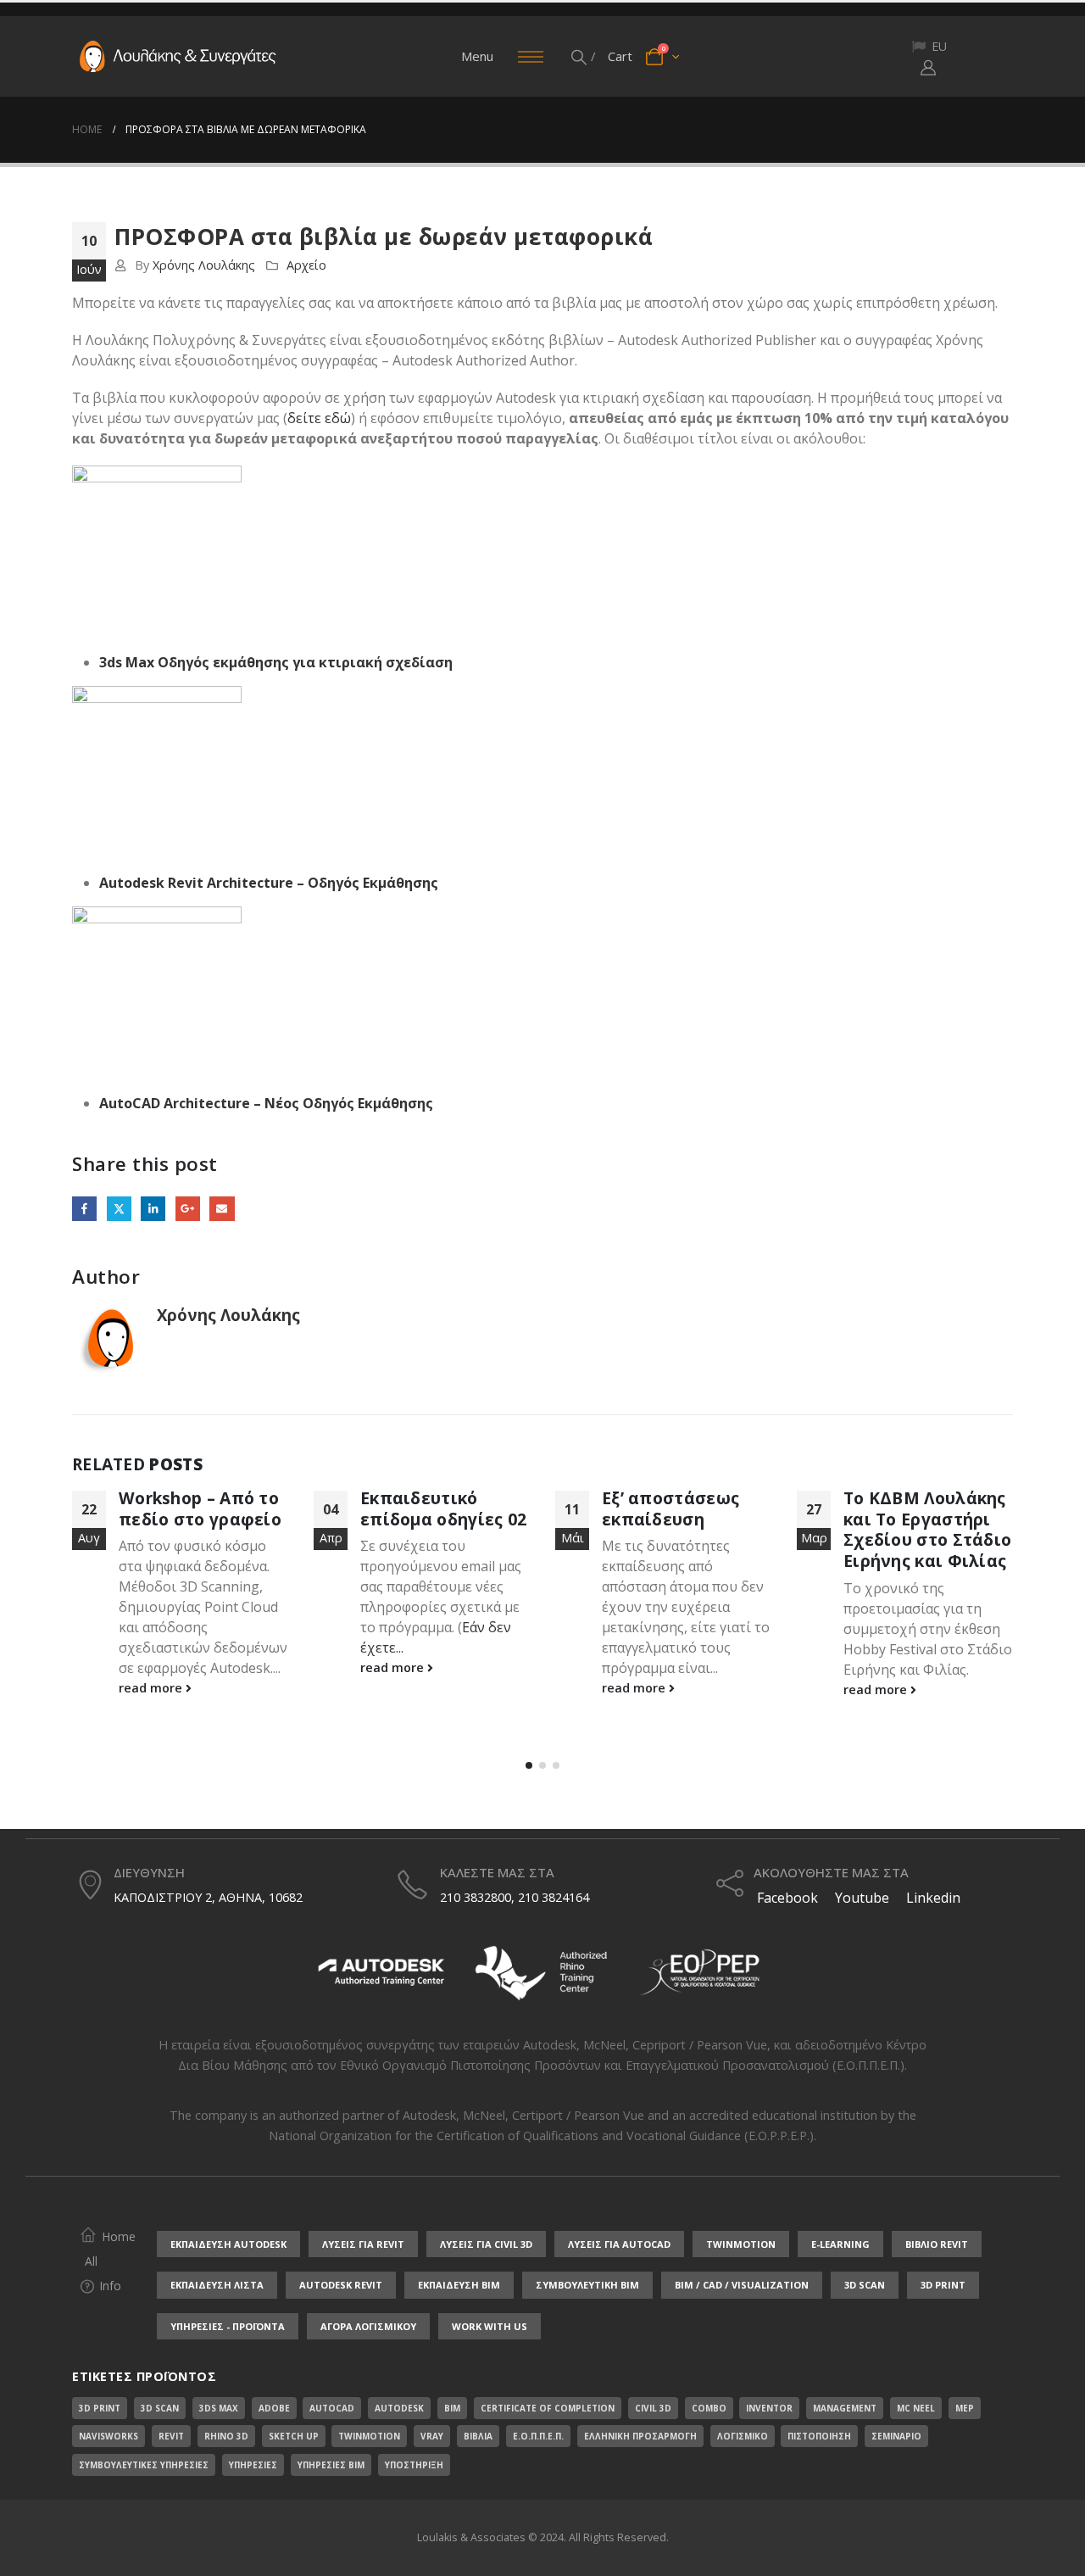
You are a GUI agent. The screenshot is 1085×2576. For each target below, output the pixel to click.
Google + (188, 1209)
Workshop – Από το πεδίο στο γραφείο (200, 1508)
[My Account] (928, 67)
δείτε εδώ (319, 418)
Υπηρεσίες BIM (331, 2465)
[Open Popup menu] (531, 57)
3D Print (100, 2408)
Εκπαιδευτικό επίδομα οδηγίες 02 (443, 1508)
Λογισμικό (743, 2436)
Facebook (84, 1209)
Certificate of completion (548, 2408)
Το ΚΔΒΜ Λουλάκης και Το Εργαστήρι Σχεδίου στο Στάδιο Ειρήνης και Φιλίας (927, 1530)
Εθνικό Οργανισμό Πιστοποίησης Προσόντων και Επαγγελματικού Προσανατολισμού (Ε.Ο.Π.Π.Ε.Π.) (622, 2065)
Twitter (119, 1209)
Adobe (274, 2408)
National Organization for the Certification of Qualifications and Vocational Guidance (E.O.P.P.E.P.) (541, 2136)
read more (152, 1688)
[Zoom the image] (381, 1948)
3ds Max (219, 2408)
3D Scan (160, 2408)
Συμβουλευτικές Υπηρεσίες (144, 2465)
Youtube (862, 1898)
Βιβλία (478, 2436)
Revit (171, 2436)
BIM (452, 2408)
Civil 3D (653, 2408)
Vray (432, 2436)
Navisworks (108, 2436)
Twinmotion (369, 2436)
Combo (709, 2408)
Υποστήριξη (414, 2465)
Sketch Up (294, 2436)
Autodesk (550, 2045)
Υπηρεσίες (253, 2465)
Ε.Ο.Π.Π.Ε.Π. (538, 2436)
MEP (965, 2408)
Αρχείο (306, 265)
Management (845, 2408)
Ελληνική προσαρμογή (640, 2436)
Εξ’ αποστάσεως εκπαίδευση (670, 1508)
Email (222, 1209)
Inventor (769, 2408)
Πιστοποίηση (819, 2436)
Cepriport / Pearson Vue (700, 2045)
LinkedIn (153, 1209)
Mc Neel (916, 2408)
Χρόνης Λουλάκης (204, 265)
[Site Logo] (178, 57)
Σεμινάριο (896, 2436)
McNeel (604, 2045)
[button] (580, 57)
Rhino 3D (226, 2436)
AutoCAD (332, 2408)
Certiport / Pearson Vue (578, 2115)
